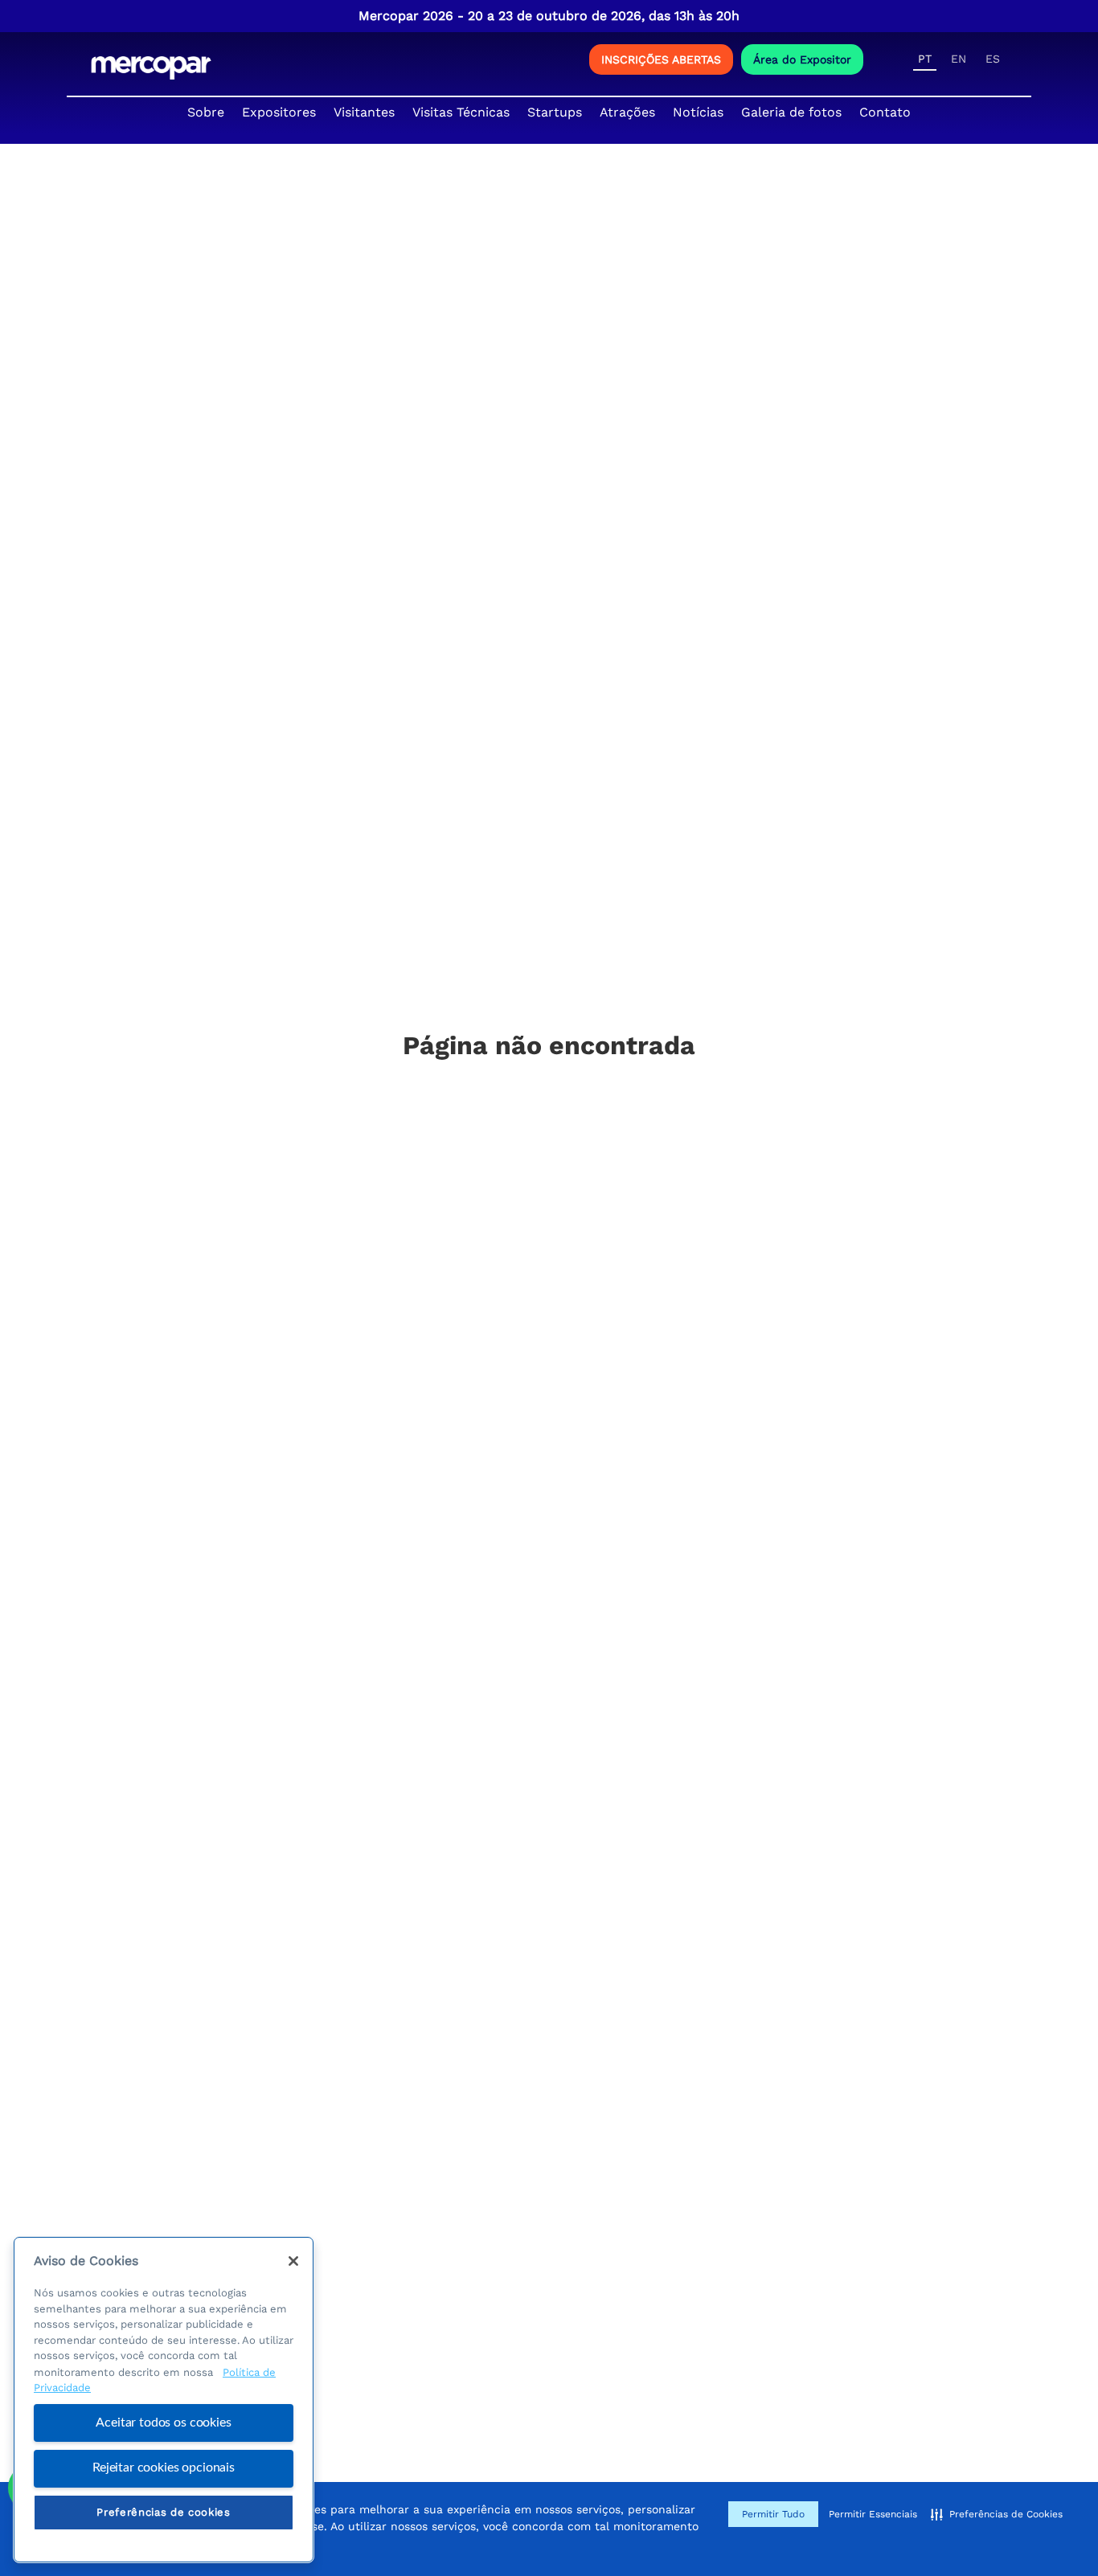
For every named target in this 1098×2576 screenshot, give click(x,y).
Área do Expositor (802, 59)
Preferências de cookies (163, 2512)
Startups (555, 112)
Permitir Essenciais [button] (873, 2514)
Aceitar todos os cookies (163, 2423)
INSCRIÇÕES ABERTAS (661, 59)
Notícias (698, 112)
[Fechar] (293, 2261)
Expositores (279, 112)
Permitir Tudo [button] (773, 2514)
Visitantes (364, 112)
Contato (885, 112)
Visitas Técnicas (461, 112)
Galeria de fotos (791, 112)
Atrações (627, 112)
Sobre (206, 112)
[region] (164, 2400)
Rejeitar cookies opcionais (164, 2468)
